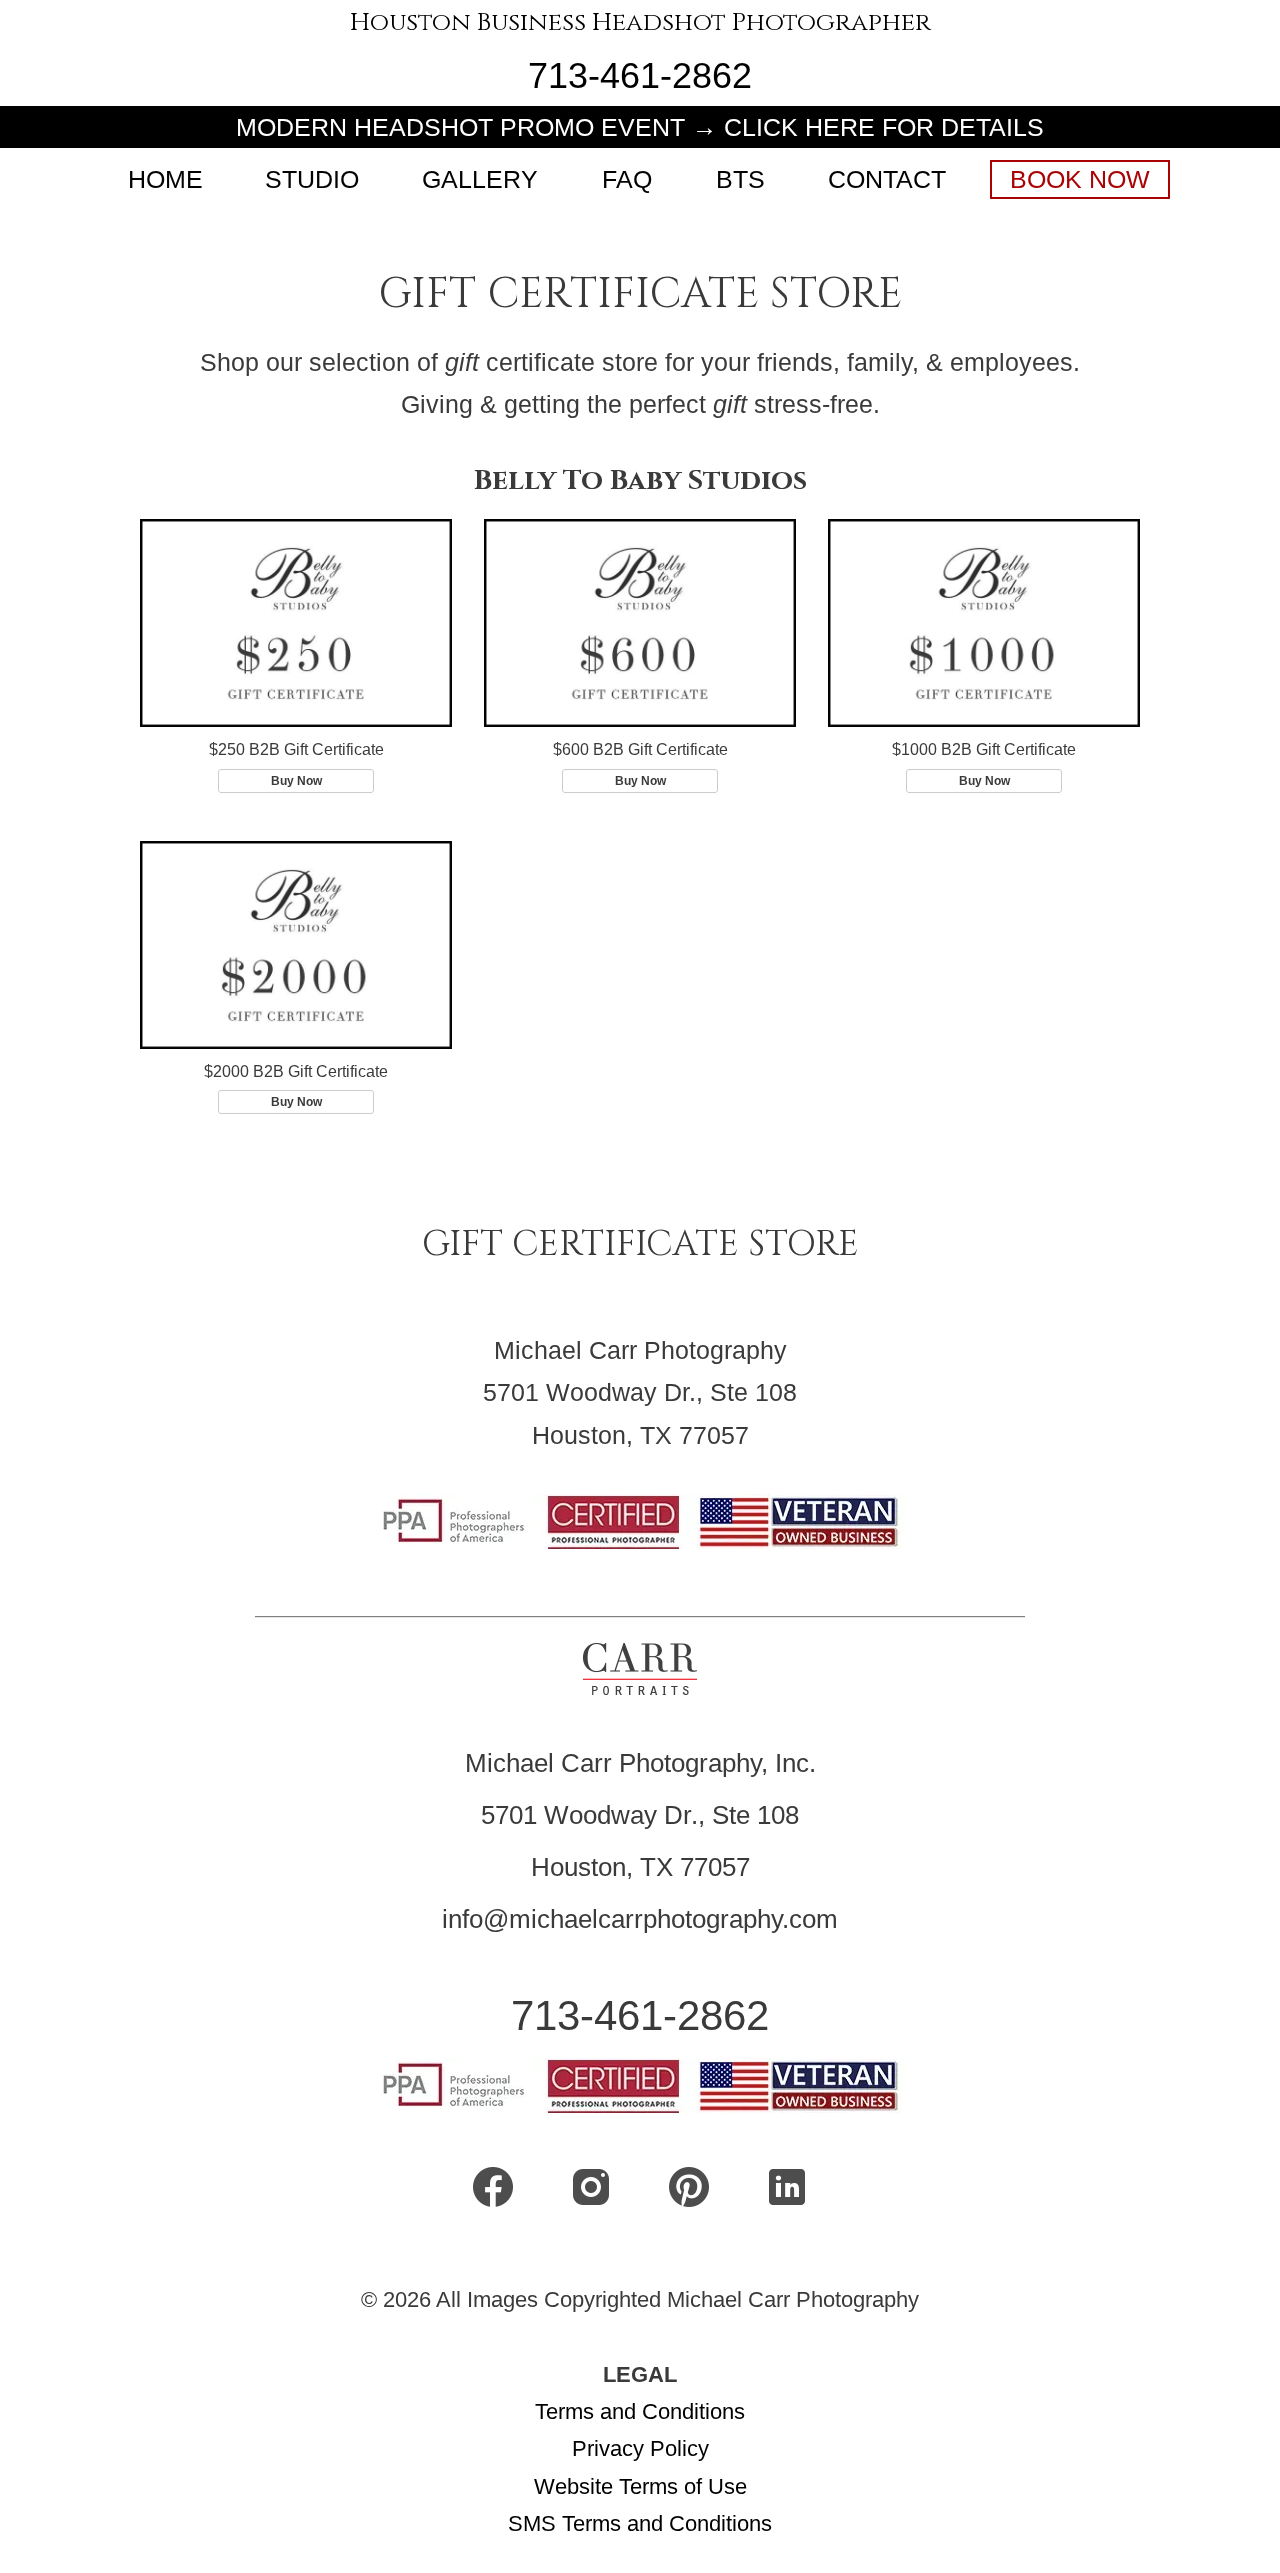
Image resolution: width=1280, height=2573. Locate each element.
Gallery (480, 179)
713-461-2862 (640, 75)
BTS (740, 179)
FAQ (627, 179)
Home (165, 179)
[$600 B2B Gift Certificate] (640, 623)
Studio (312, 179)
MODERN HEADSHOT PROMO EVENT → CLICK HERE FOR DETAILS (640, 127)
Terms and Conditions (640, 2411)
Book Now (1080, 179)
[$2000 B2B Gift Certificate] (296, 945)
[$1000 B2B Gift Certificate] (984, 623)
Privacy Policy (640, 2448)
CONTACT (887, 179)
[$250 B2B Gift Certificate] (296, 623)
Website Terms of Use (640, 2486)
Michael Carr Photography (640, 1350)
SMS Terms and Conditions (640, 2523)
